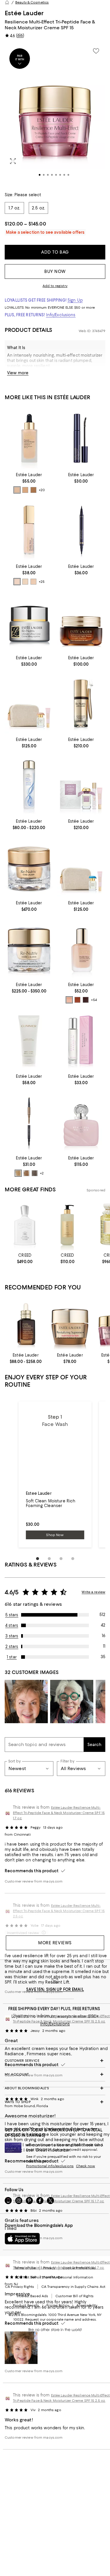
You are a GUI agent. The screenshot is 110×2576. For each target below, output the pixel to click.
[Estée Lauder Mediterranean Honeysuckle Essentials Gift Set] (81, 866)
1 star (12, 1657)
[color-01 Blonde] (18, 1173)
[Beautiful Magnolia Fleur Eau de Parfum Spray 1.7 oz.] (81, 1122)
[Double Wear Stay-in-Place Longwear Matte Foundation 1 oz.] (81, 948)
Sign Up (75, 300)
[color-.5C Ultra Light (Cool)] (17, 582)
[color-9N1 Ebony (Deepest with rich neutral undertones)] (86, 1000)
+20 (42, 490)
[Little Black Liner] (81, 530)
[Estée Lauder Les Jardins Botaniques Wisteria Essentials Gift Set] (81, 785)
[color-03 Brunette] (26, 1173)
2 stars (12, 1646)
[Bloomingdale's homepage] (7, 2)
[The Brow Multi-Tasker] (29, 1122)
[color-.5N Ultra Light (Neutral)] (25, 582)
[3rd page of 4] (61, 1559)
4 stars (12, 1625)
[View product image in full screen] (13, 161)
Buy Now (55, 271)
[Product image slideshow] (55, 114)
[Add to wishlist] (96, 51)
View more (18, 373)
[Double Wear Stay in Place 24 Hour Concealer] (29, 530)
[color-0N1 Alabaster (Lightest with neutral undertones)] (69, 1000)
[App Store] (22, 2239)
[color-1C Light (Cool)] (33, 582)
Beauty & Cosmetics (32, 2)
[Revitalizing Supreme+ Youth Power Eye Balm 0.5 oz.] (70, 1324)
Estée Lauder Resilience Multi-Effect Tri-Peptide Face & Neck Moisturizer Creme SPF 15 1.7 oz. (59, 1813)
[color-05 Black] (35, 1173)
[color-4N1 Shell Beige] (33, 490)
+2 (42, 1173)
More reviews (55, 1943)
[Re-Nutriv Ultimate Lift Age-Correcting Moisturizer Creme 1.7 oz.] (29, 622)
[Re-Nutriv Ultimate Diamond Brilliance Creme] (29, 948)
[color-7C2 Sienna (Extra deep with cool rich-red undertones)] (77, 1000)
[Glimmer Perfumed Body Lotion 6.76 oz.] (29, 1040)
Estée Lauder (24, 13)
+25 (42, 582)
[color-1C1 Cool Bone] (25, 490)
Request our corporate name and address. (61, 2319)
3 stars (12, 1636)
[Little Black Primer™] (81, 438)
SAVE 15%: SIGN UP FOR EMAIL (55, 1989)
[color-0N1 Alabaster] (17, 490)
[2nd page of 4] (49, 1559)
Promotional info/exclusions (50, 2166)
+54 (94, 1000)
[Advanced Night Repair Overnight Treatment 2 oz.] (81, 622)
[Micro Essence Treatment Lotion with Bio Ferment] (29, 785)
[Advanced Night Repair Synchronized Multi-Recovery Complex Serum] (26, 1324)
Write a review (93, 1592)
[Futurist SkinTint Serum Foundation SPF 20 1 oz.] (29, 438)
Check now (86, 2166)
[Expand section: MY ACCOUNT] (55, 2074)
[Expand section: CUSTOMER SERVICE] (55, 2061)
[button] (55, 114)
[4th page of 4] (73, 1559)
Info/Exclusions (61, 315)
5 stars (12, 1615)
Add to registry (55, 286)
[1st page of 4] (38, 1559)
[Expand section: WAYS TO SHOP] (55, 2102)
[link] (29, 482)
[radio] (17, 490)
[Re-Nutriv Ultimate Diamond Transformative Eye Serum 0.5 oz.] (81, 703)
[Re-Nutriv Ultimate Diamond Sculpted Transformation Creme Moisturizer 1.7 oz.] (29, 866)
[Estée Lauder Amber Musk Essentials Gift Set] (29, 703)
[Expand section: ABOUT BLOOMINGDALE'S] (55, 2088)
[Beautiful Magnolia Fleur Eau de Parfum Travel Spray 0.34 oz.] (81, 1040)
